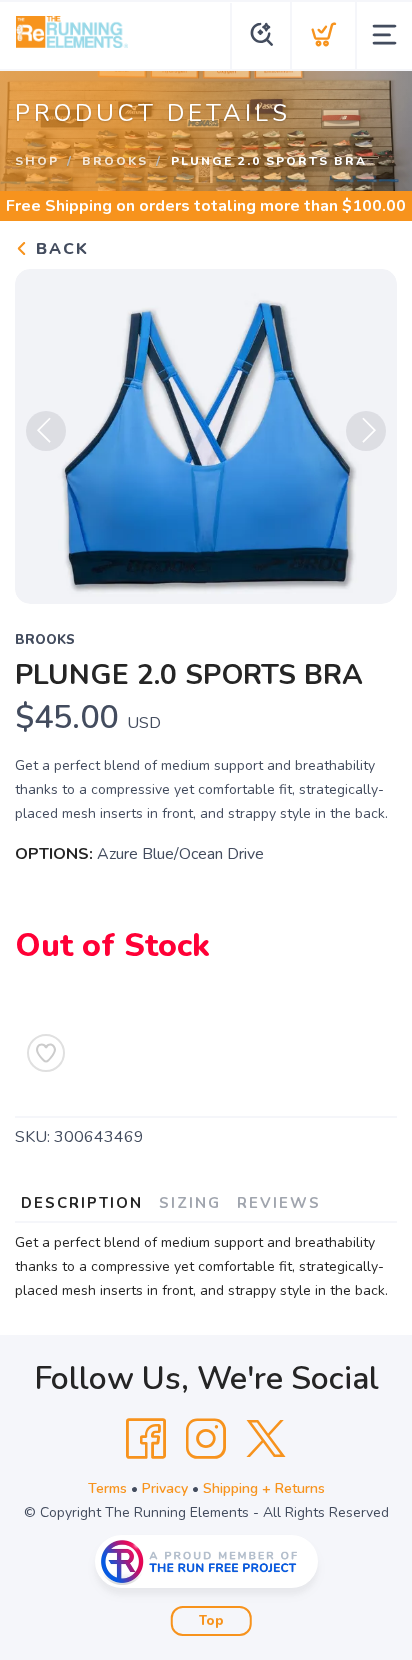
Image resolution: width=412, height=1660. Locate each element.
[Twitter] (266, 1439)
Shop (37, 161)
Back (59, 249)
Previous (46, 431)
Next (366, 431)
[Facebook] (146, 1439)
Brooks (115, 161)
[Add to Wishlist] (46, 1053)
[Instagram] (206, 1439)
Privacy (165, 1488)
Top (211, 1621)
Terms (107, 1488)
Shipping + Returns (264, 1488)
